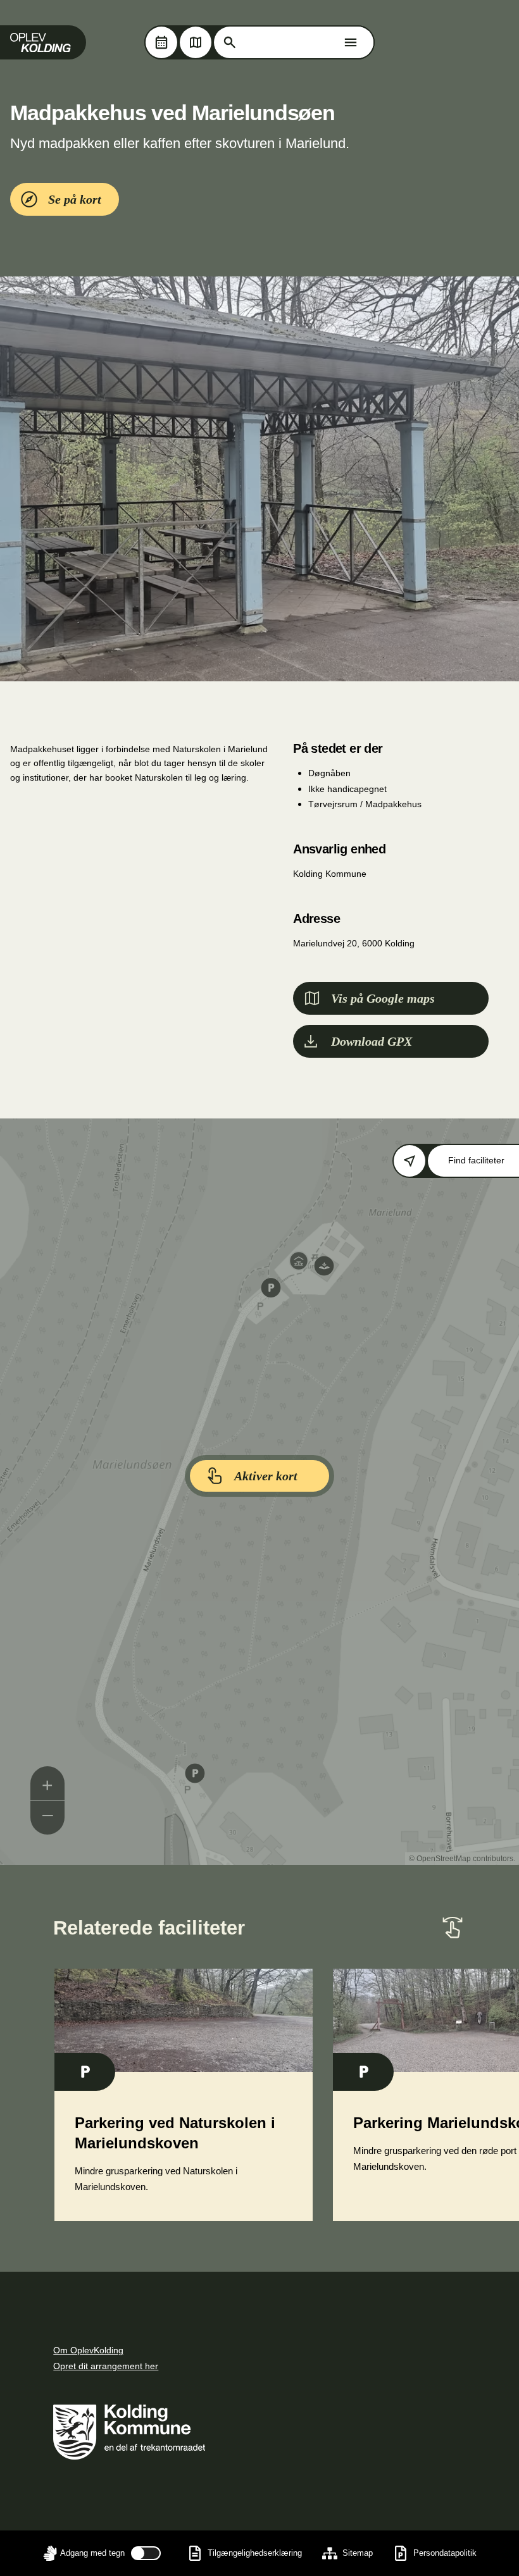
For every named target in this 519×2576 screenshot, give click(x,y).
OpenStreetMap (444, 1859)
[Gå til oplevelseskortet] (196, 42)
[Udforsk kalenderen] (161, 42)
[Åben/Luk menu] (351, 42)
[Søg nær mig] (410, 1161)
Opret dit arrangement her (106, 2366)
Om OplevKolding (88, 2350)
